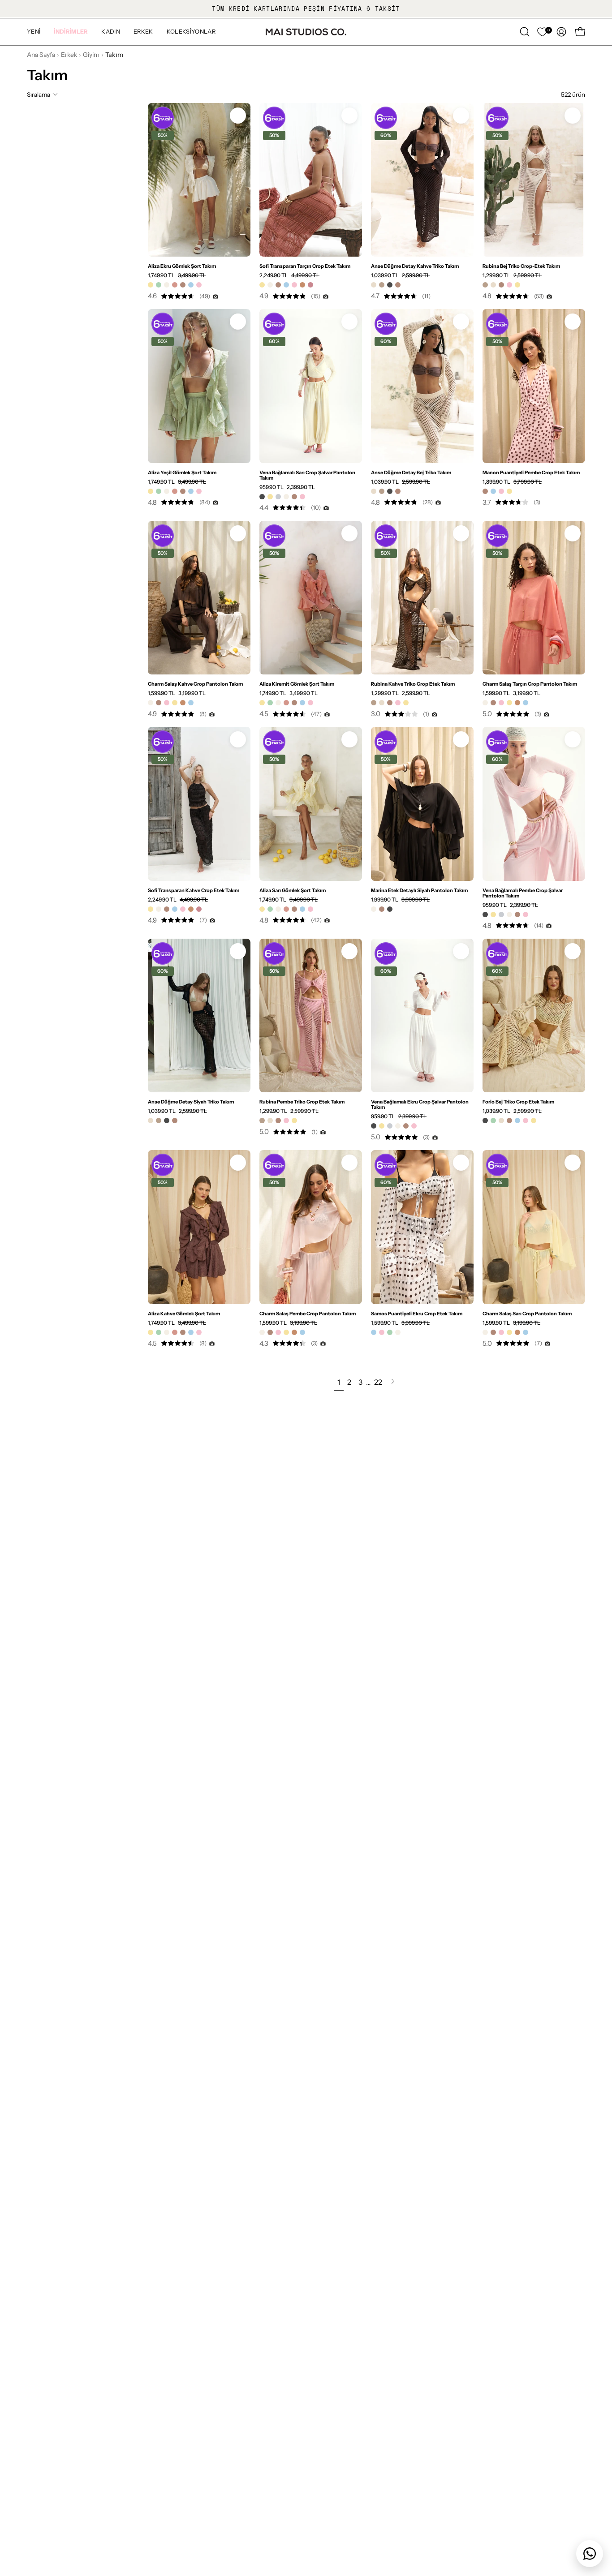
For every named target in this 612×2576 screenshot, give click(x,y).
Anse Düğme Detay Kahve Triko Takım (415, 266)
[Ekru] (167, 285)
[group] (306, 9)
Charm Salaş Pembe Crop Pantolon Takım (308, 1314)
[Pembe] (199, 285)
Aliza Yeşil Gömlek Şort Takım (182, 472)
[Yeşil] (159, 285)
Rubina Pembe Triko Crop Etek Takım (302, 1102)
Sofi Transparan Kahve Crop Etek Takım (194, 890)
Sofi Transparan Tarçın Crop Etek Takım (305, 266)
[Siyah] (390, 285)
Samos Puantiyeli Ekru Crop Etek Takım (417, 1314)
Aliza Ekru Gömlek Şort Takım (182, 266)
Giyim (91, 55)
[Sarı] (151, 285)
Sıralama (39, 94)
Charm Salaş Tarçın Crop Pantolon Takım (530, 684)
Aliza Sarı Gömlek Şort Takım (293, 890)
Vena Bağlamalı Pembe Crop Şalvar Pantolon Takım (523, 893)
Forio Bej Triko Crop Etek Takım (518, 1102)
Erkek (69, 55)
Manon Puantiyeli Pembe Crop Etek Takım (531, 472)
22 (378, 1382)
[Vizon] (382, 285)
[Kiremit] (175, 285)
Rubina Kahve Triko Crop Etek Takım (413, 684)
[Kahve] (183, 285)
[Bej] (374, 285)
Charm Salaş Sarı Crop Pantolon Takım (527, 1314)
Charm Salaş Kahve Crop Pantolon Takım (195, 684)
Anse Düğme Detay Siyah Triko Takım (191, 1102)
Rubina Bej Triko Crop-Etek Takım (521, 266)
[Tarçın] (302, 285)
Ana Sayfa (41, 55)
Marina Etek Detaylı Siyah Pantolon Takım (419, 890)
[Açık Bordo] (310, 285)
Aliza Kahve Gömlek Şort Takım (184, 1314)
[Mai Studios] (306, 32)
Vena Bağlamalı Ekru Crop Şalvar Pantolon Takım (420, 1104)
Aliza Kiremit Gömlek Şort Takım (297, 684)
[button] (71, 32)
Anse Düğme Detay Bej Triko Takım (411, 472)
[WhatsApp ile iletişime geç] (590, 2554)
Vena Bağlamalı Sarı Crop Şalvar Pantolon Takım (307, 475)
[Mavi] (191, 285)
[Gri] (278, 497)
